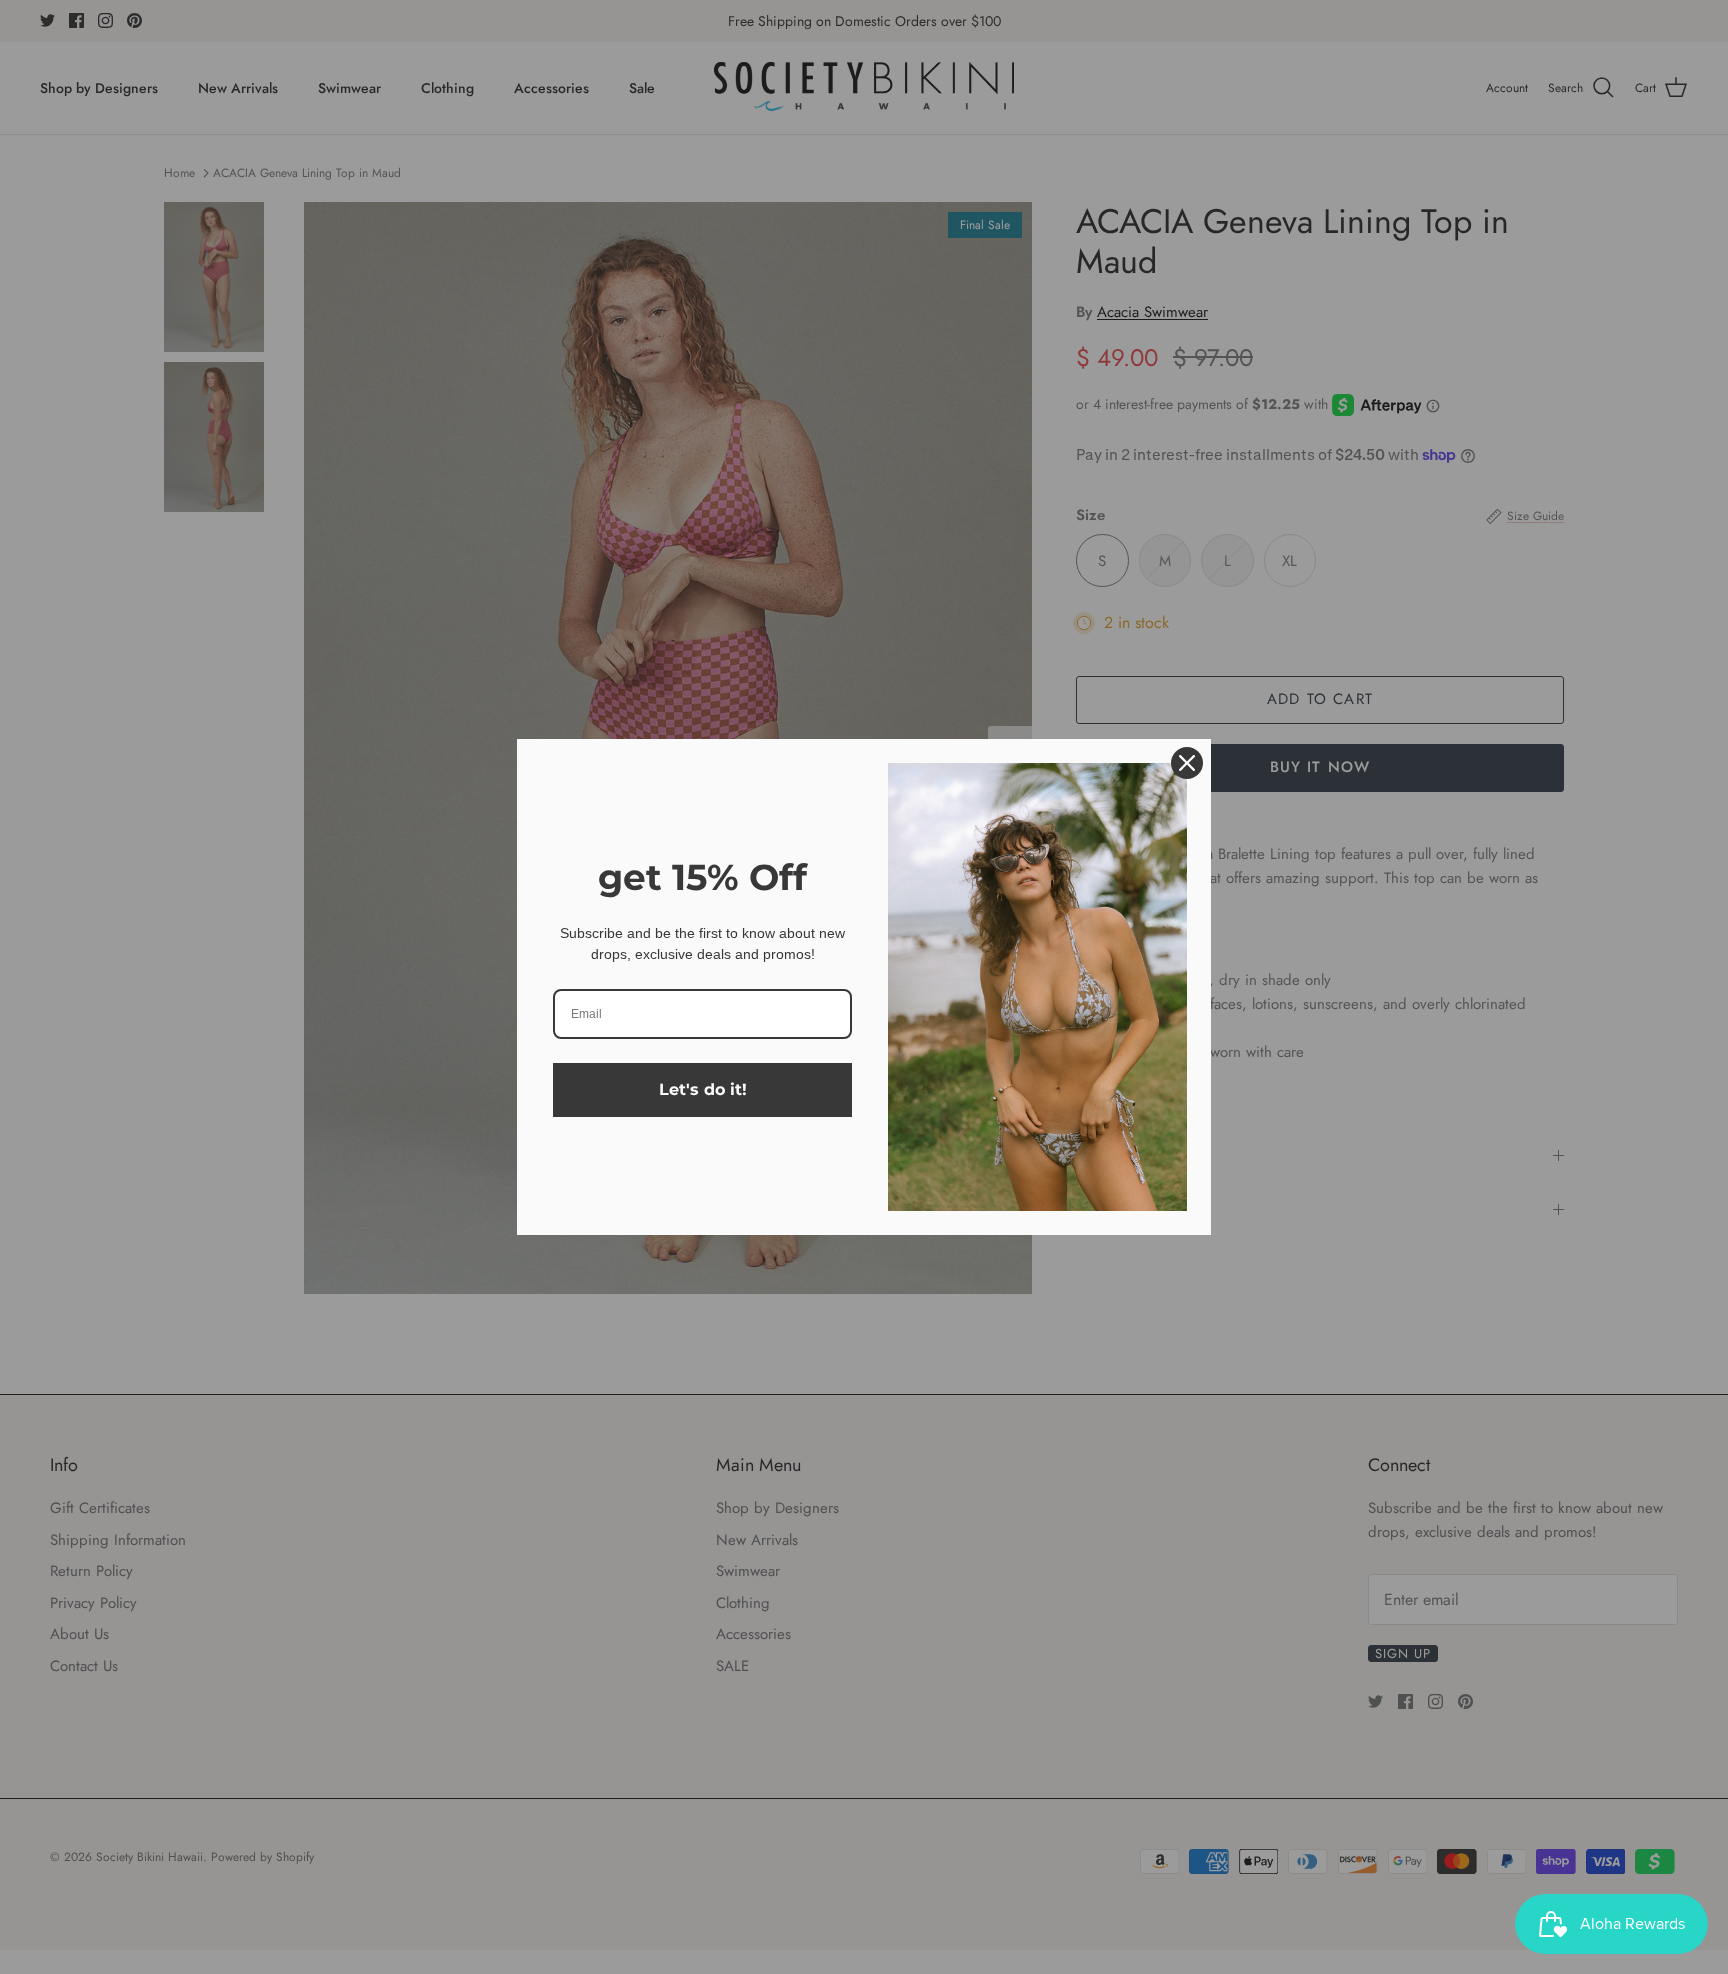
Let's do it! (703, 1089)
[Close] (1187, 763)
